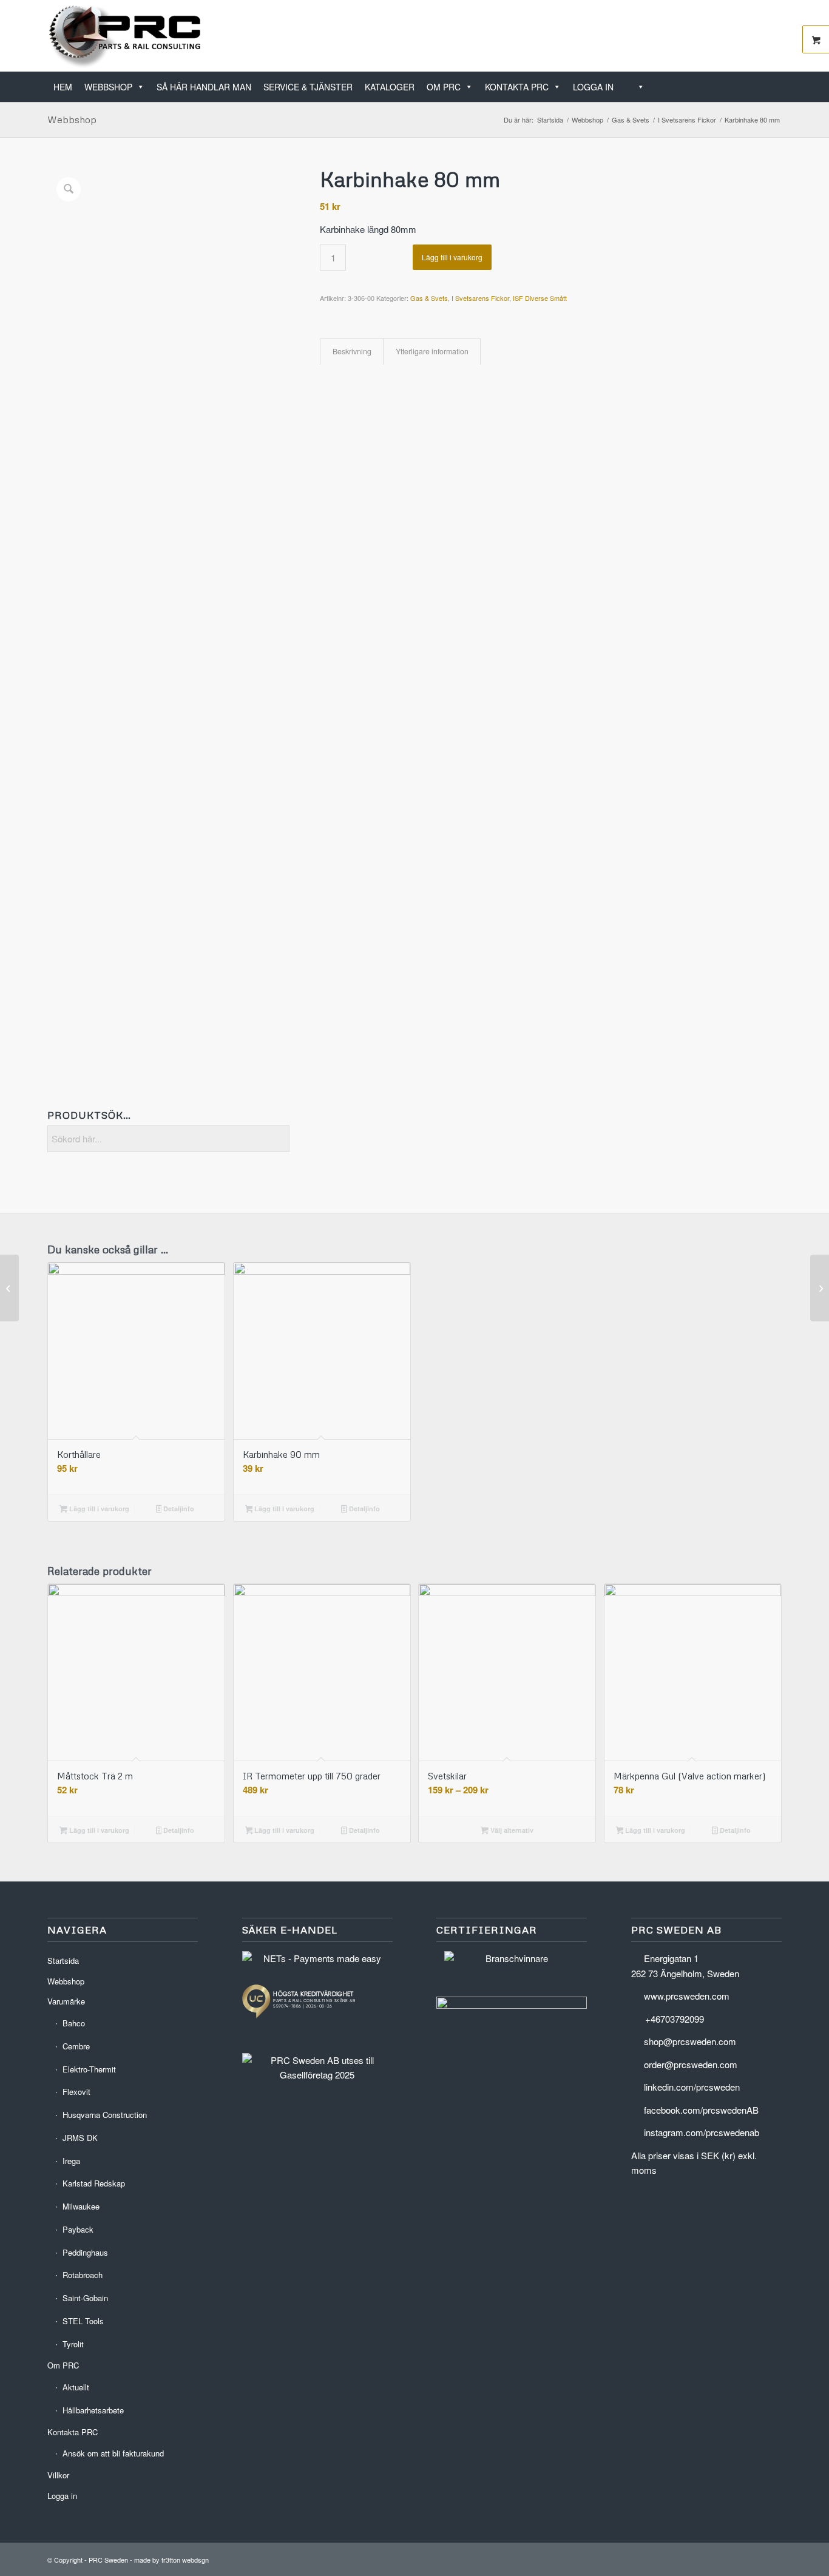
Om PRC (444, 87)
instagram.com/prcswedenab (702, 2132)
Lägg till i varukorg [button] (98, 1509)
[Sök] (635, 87)
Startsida (63, 1961)
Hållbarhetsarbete (93, 2410)
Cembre (76, 2046)
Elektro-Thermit (89, 2069)
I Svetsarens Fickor (480, 298)
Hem (63, 87)
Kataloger (390, 87)
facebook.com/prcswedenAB (701, 2110)
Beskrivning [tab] (352, 351)
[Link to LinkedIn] (736, 36)
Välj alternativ (511, 1830)
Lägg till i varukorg (452, 257)
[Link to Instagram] (773, 36)
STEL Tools (83, 2321)
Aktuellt (76, 2387)
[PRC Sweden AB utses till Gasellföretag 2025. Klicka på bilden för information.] (317, 2075)
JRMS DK (80, 2138)
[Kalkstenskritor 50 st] (9, 1288)
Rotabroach (83, 2275)
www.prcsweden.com (687, 1996)
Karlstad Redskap (94, 2183)
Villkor (58, 2475)
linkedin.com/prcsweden (692, 2087)
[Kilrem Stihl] (820, 1288)
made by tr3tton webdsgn (171, 2560)
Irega (71, 2161)
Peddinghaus (85, 2252)
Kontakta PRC (517, 87)
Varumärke (66, 2001)
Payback (78, 2229)
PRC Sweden (108, 2560)
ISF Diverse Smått (540, 298)
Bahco (74, 2023)
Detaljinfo (178, 1509)
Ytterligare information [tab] (432, 351)
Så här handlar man (204, 87)
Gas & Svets (429, 298)
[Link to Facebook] (754, 36)
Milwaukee (81, 2206)
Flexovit (76, 2092)
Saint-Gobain (85, 2298)
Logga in (593, 87)
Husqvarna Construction (105, 2115)
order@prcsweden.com (691, 2064)
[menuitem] (778, 80)
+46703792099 (675, 2019)
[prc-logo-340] (125, 36)
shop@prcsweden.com (690, 2041)
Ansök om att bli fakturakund (113, 2453)
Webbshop (108, 87)
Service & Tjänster (308, 87)
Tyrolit (73, 2344)
